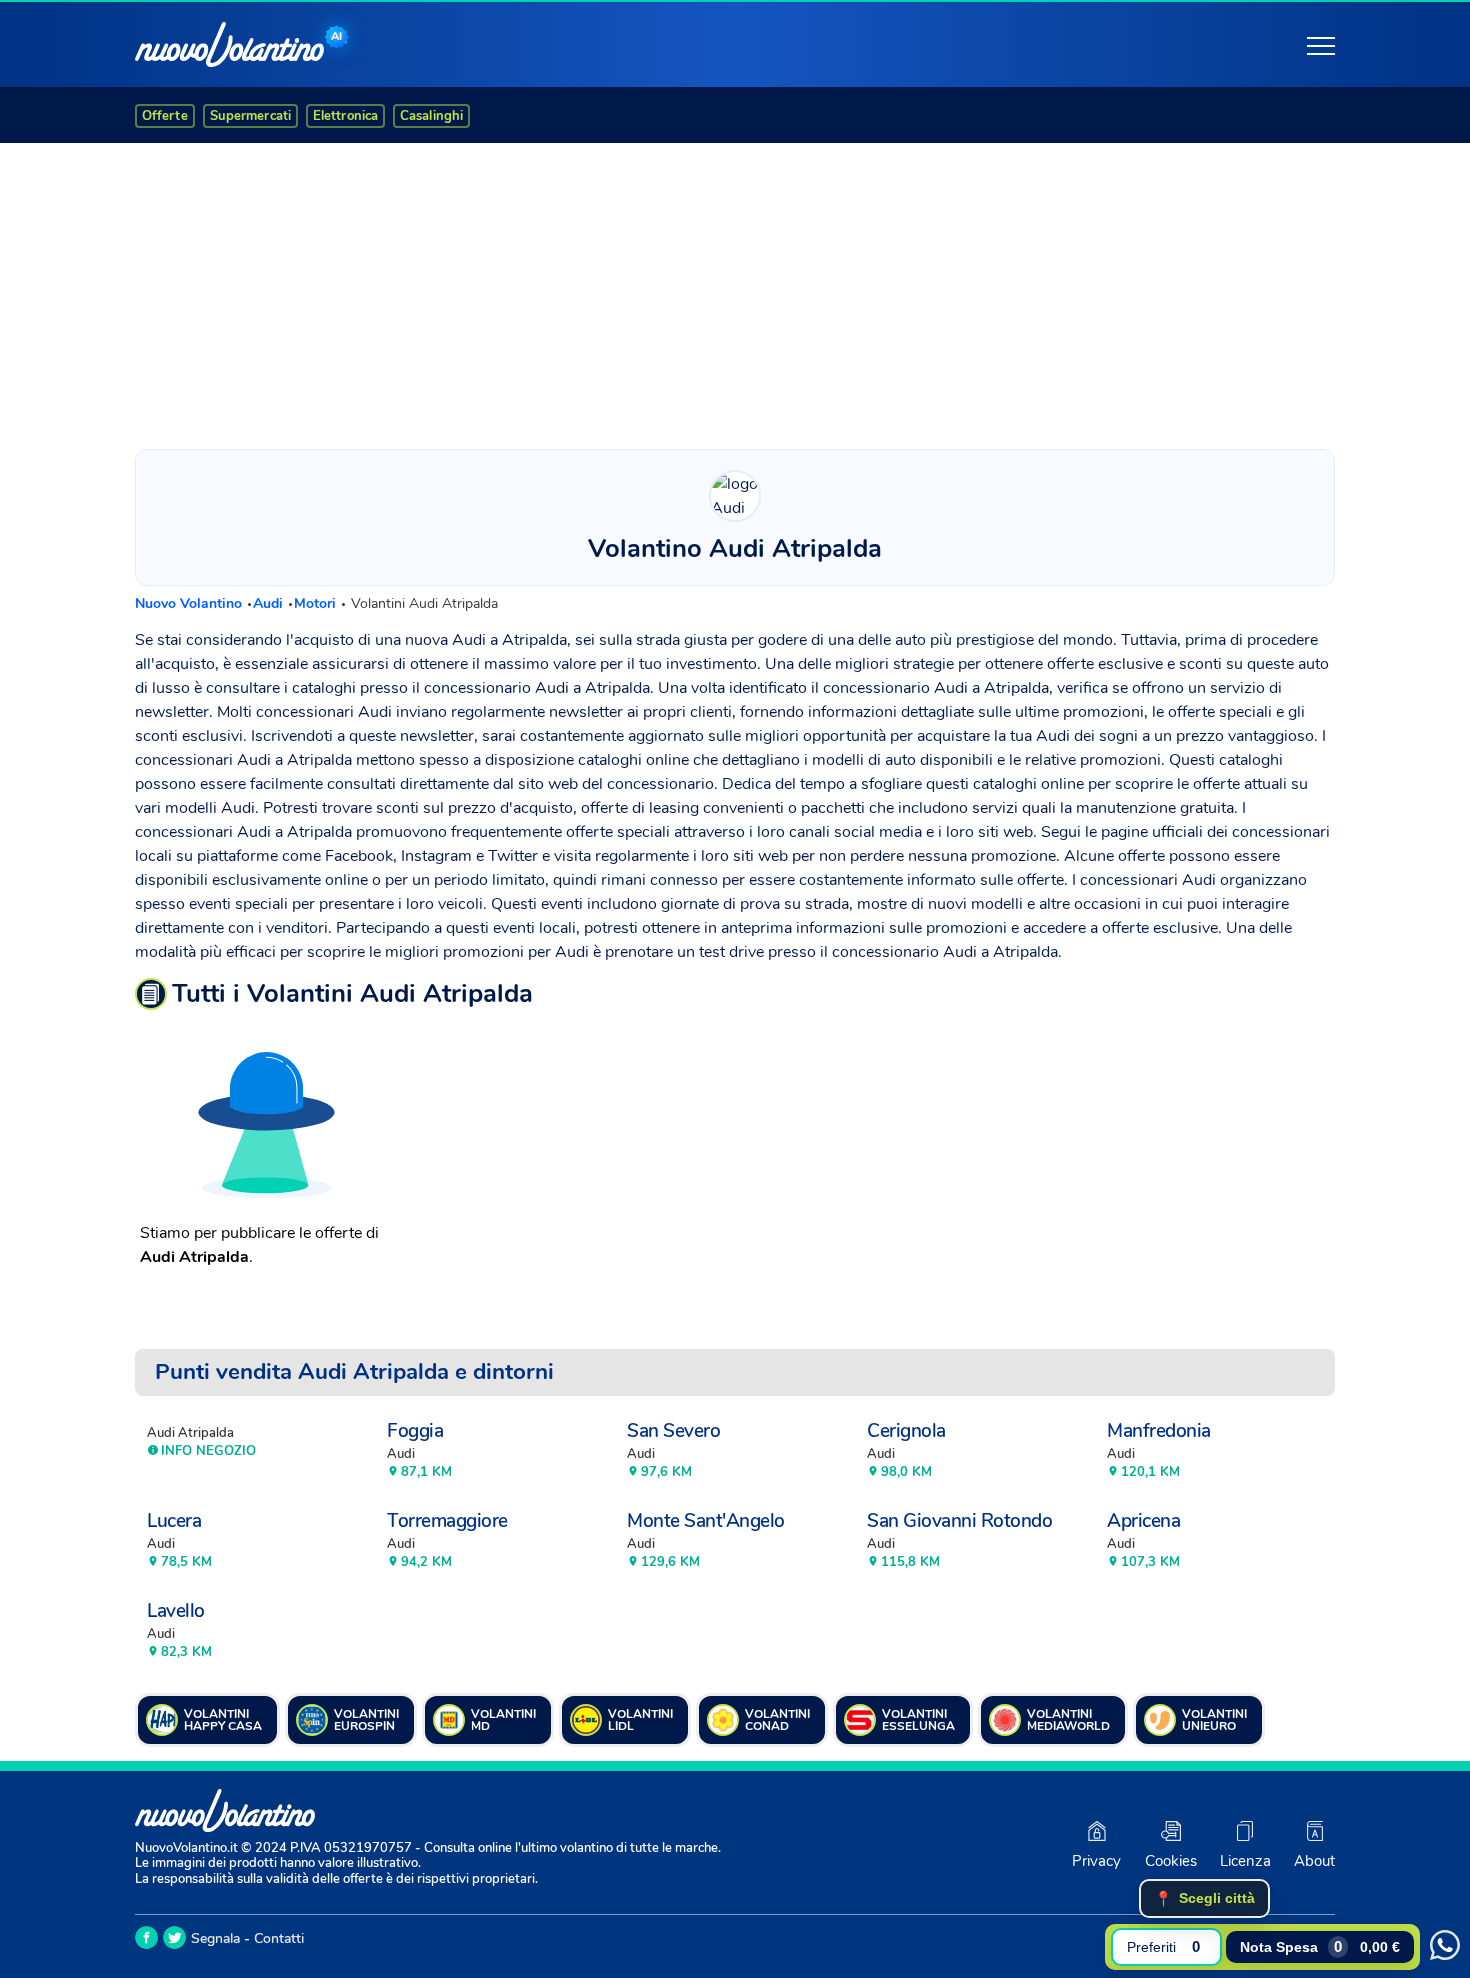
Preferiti (1163, 1946)
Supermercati (250, 116)
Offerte (165, 116)
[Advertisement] (735, 291)
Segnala (215, 1938)
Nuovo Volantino (190, 603)
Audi (270, 603)
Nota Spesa (1320, 1946)
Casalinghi (431, 116)
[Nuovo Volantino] (229, 44)
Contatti (279, 1938)
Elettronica (345, 116)
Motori (317, 603)
